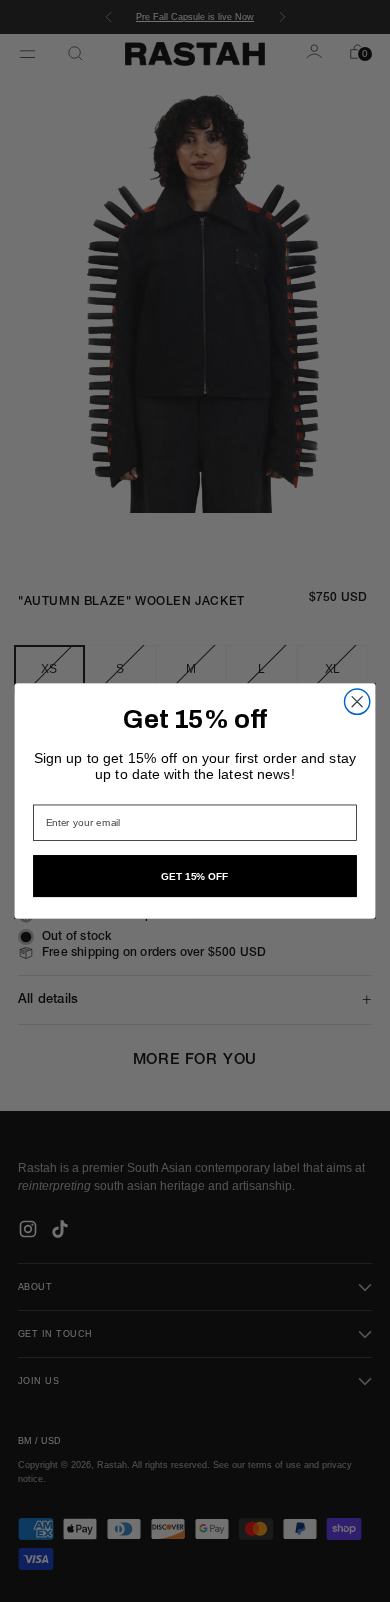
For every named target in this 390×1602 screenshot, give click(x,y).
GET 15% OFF (195, 876)
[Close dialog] (357, 701)
